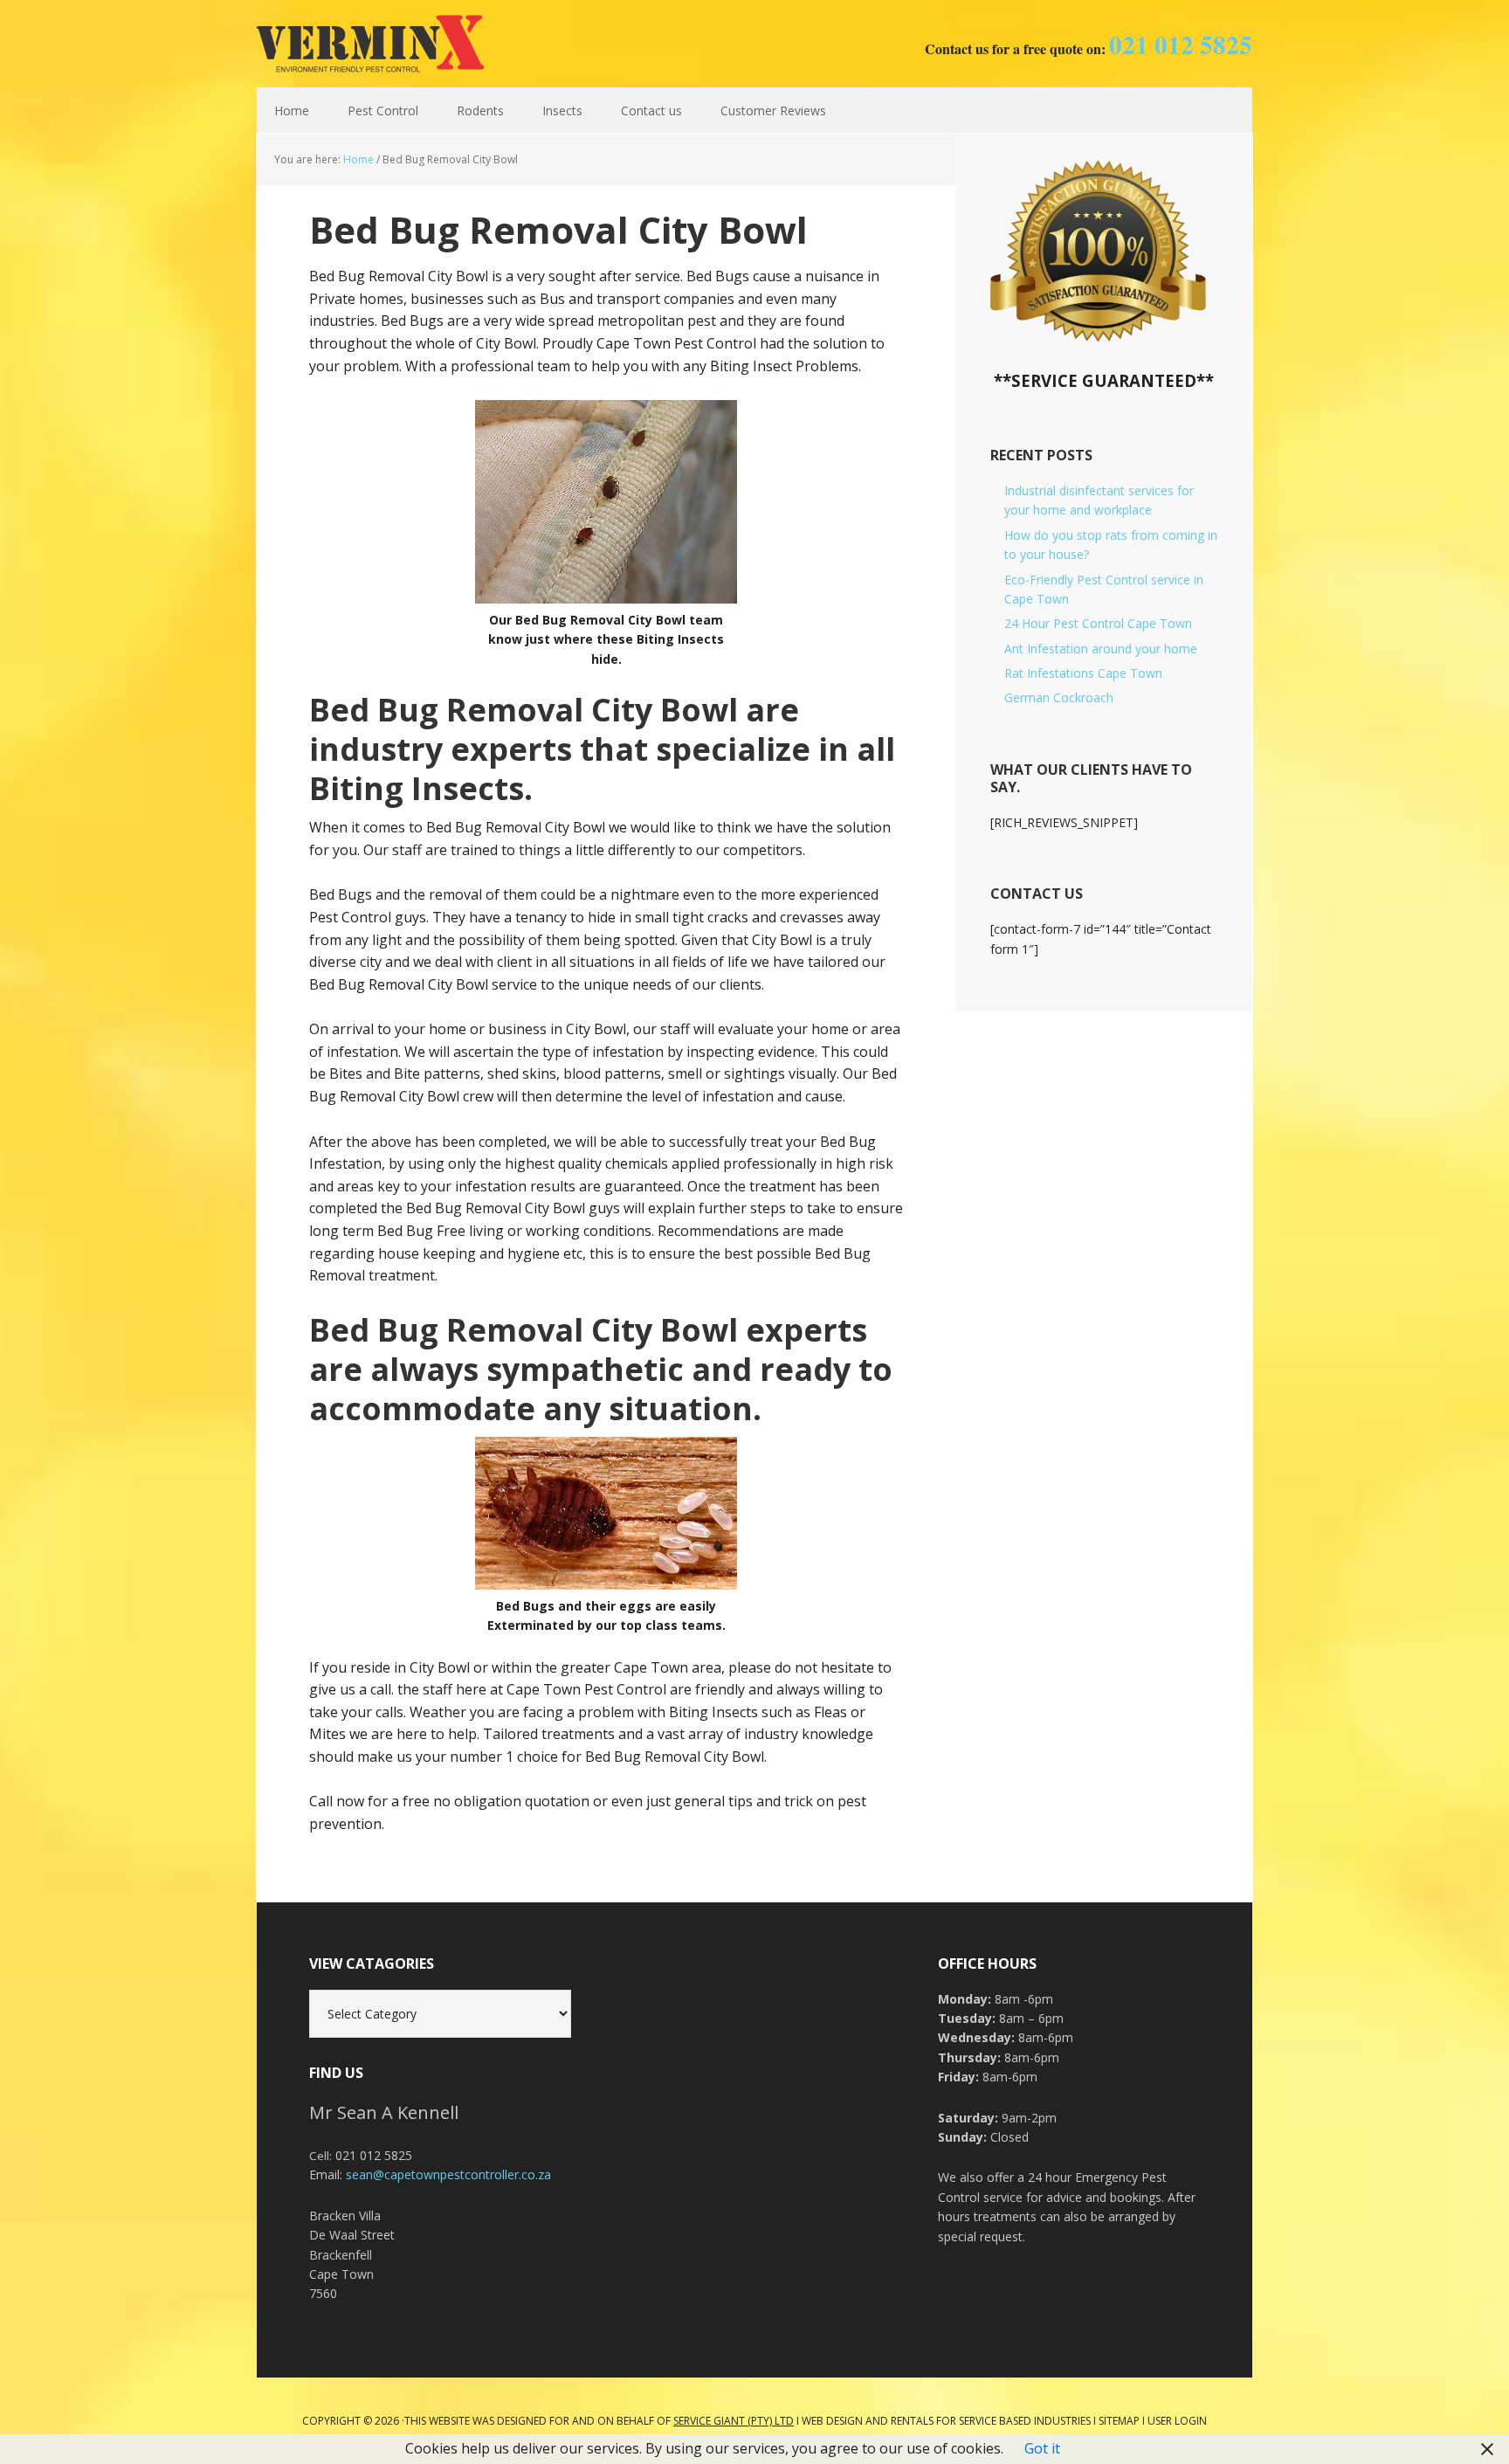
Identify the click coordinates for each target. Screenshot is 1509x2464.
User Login (1177, 2421)
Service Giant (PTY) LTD (734, 2421)
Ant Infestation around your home (1101, 649)
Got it (1042, 2448)
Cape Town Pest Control (370, 44)
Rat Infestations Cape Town (1083, 673)
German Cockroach (1059, 697)
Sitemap (1119, 2421)
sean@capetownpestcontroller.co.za (448, 2174)
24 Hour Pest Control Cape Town (1098, 623)
